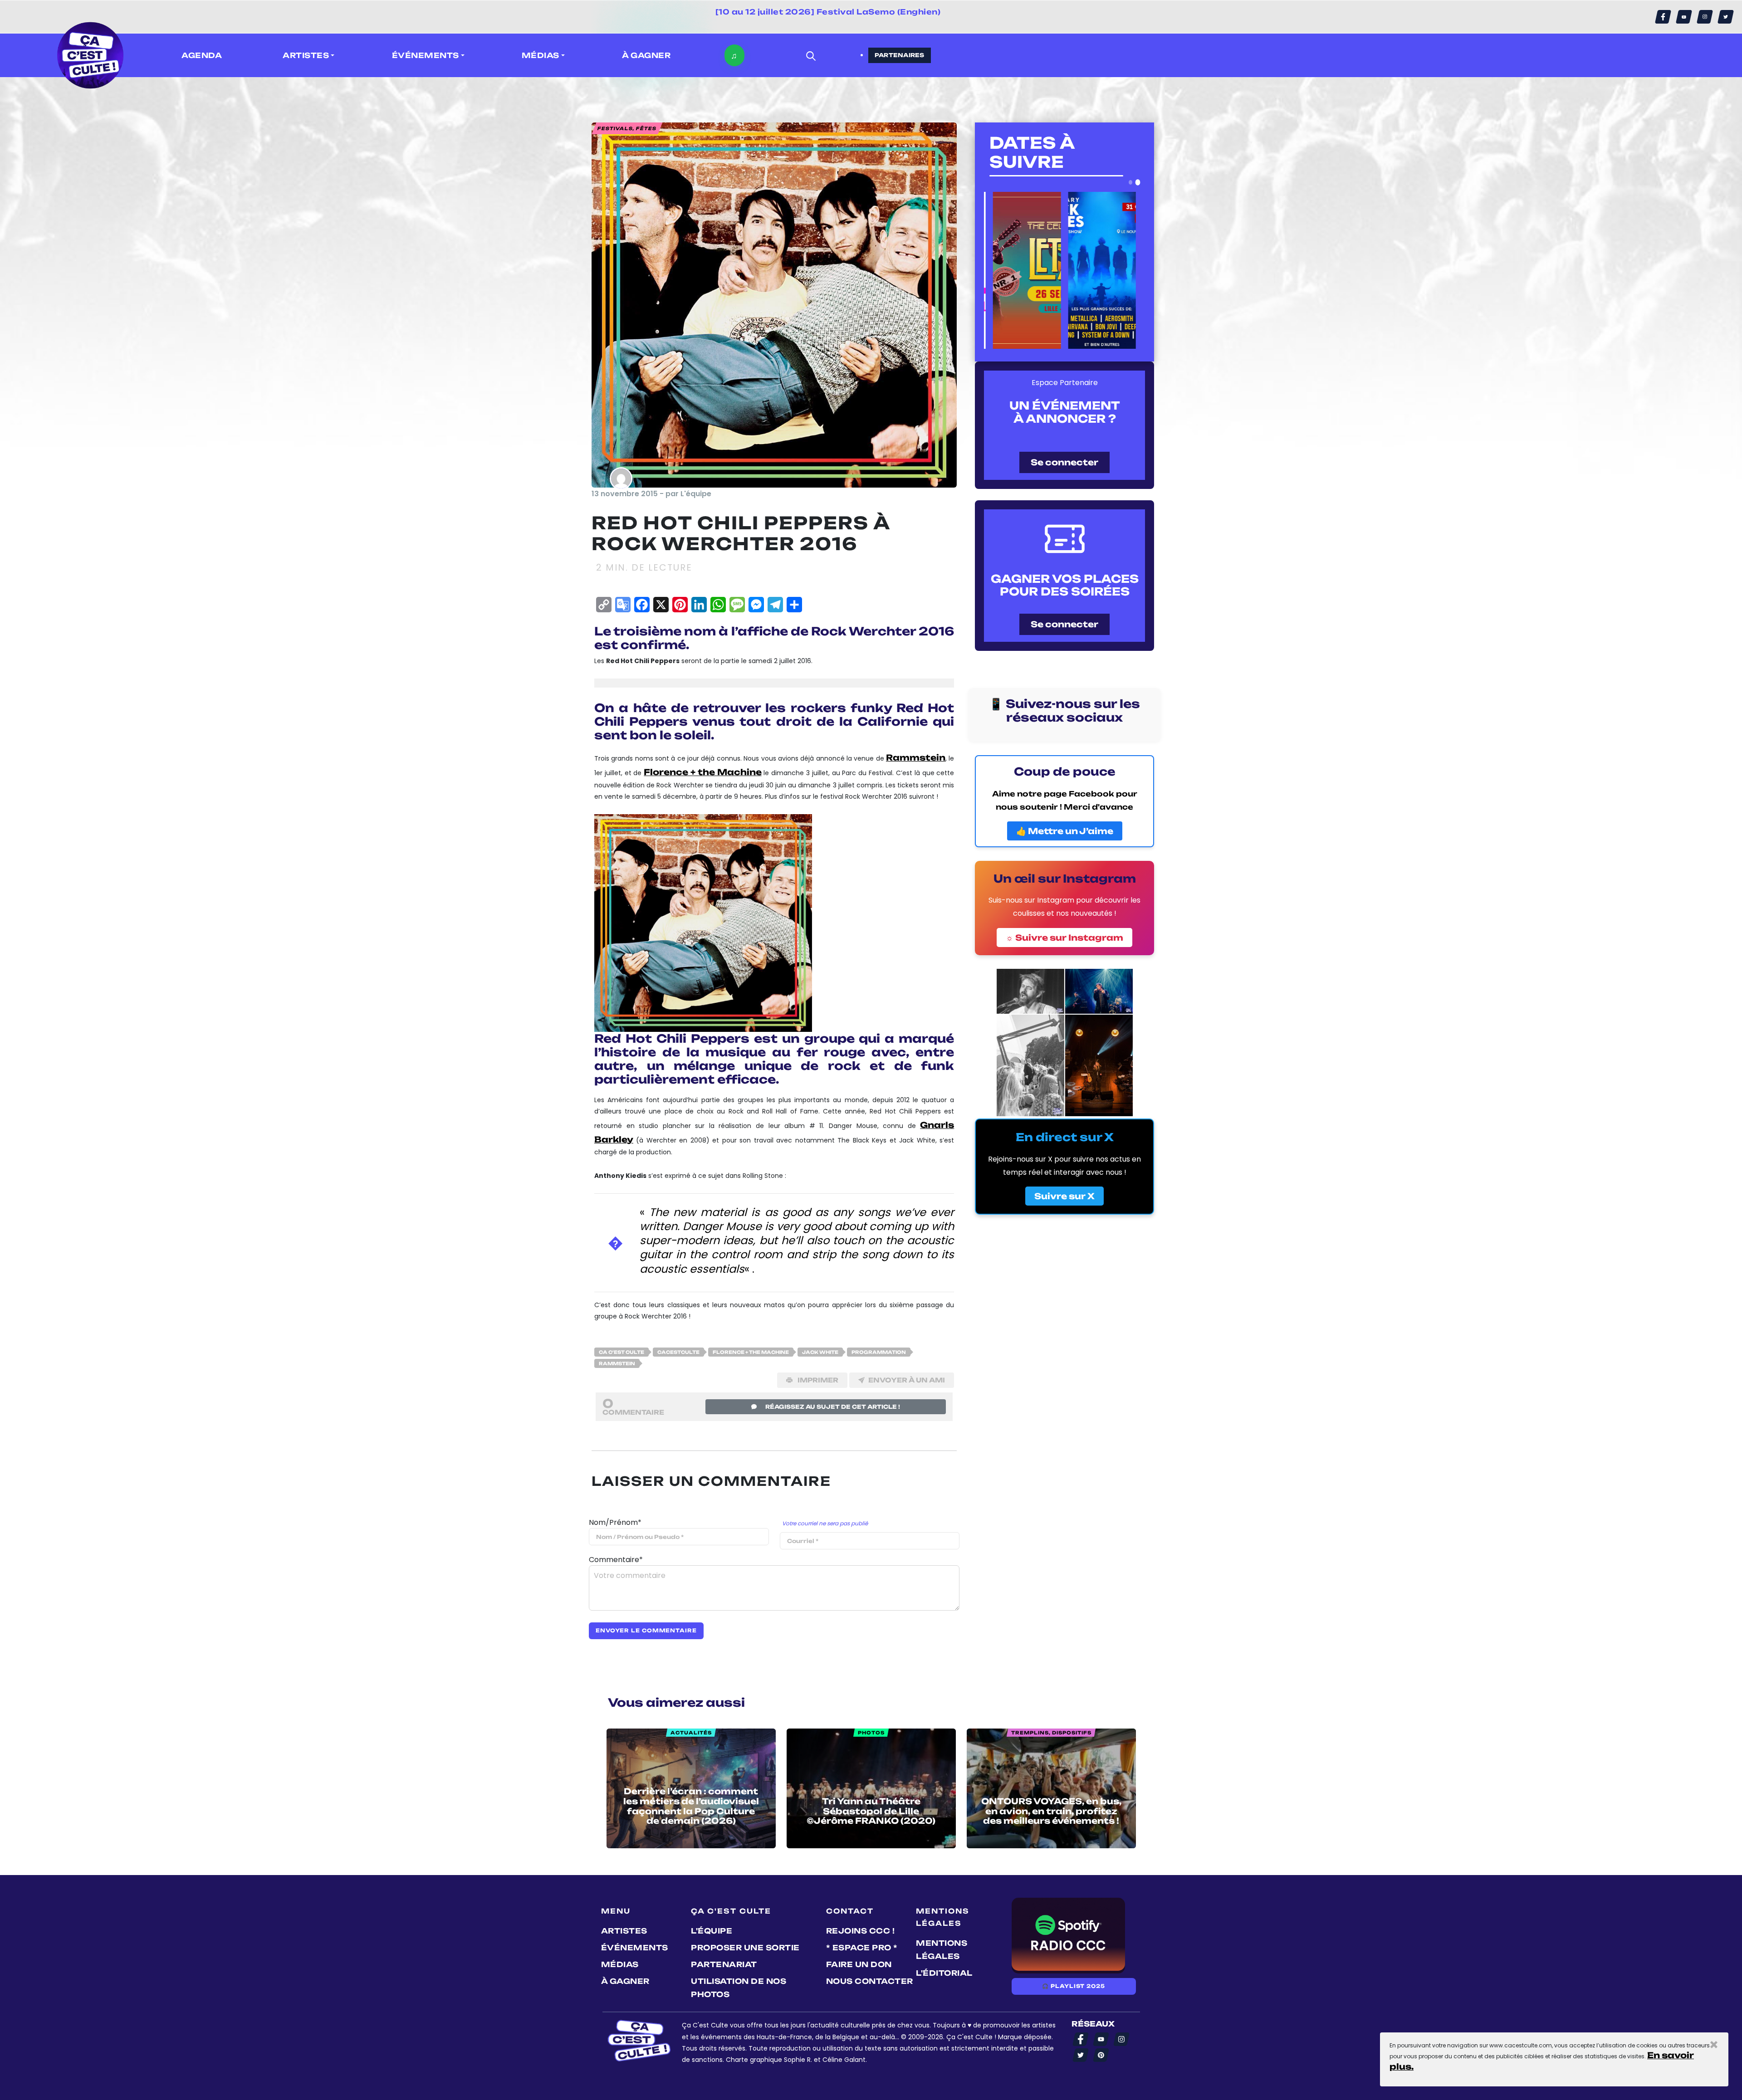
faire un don (859, 1964)
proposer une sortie (745, 1948)
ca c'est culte (621, 1352)
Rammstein (916, 757)
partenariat (724, 1964)
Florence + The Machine (751, 1352)
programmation (879, 1352)
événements (635, 1948)
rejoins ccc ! (861, 1931)
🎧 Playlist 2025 (1073, 1986)
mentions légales (942, 1950)
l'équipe (712, 1931)
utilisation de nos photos (739, 1988)
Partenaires (900, 55)
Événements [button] (426, 55)
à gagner (646, 55)
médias (620, 1964)
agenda (202, 55)
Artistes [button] (306, 55)
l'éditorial (944, 1973)
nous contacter (870, 1981)
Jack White (820, 1352)
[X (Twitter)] (1726, 17)
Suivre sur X (1064, 1196)
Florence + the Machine (702, 772)
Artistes (624, 1931)
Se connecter (1064, 462)
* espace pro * (862, 1948)
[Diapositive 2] (1138, 182)
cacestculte (678, 1352)
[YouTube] (1684, 17)
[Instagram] (1705, 17)
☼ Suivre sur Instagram (1064, 938)
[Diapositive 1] (1131, 182)
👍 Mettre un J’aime (1065, 831)
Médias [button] (541, 55)
